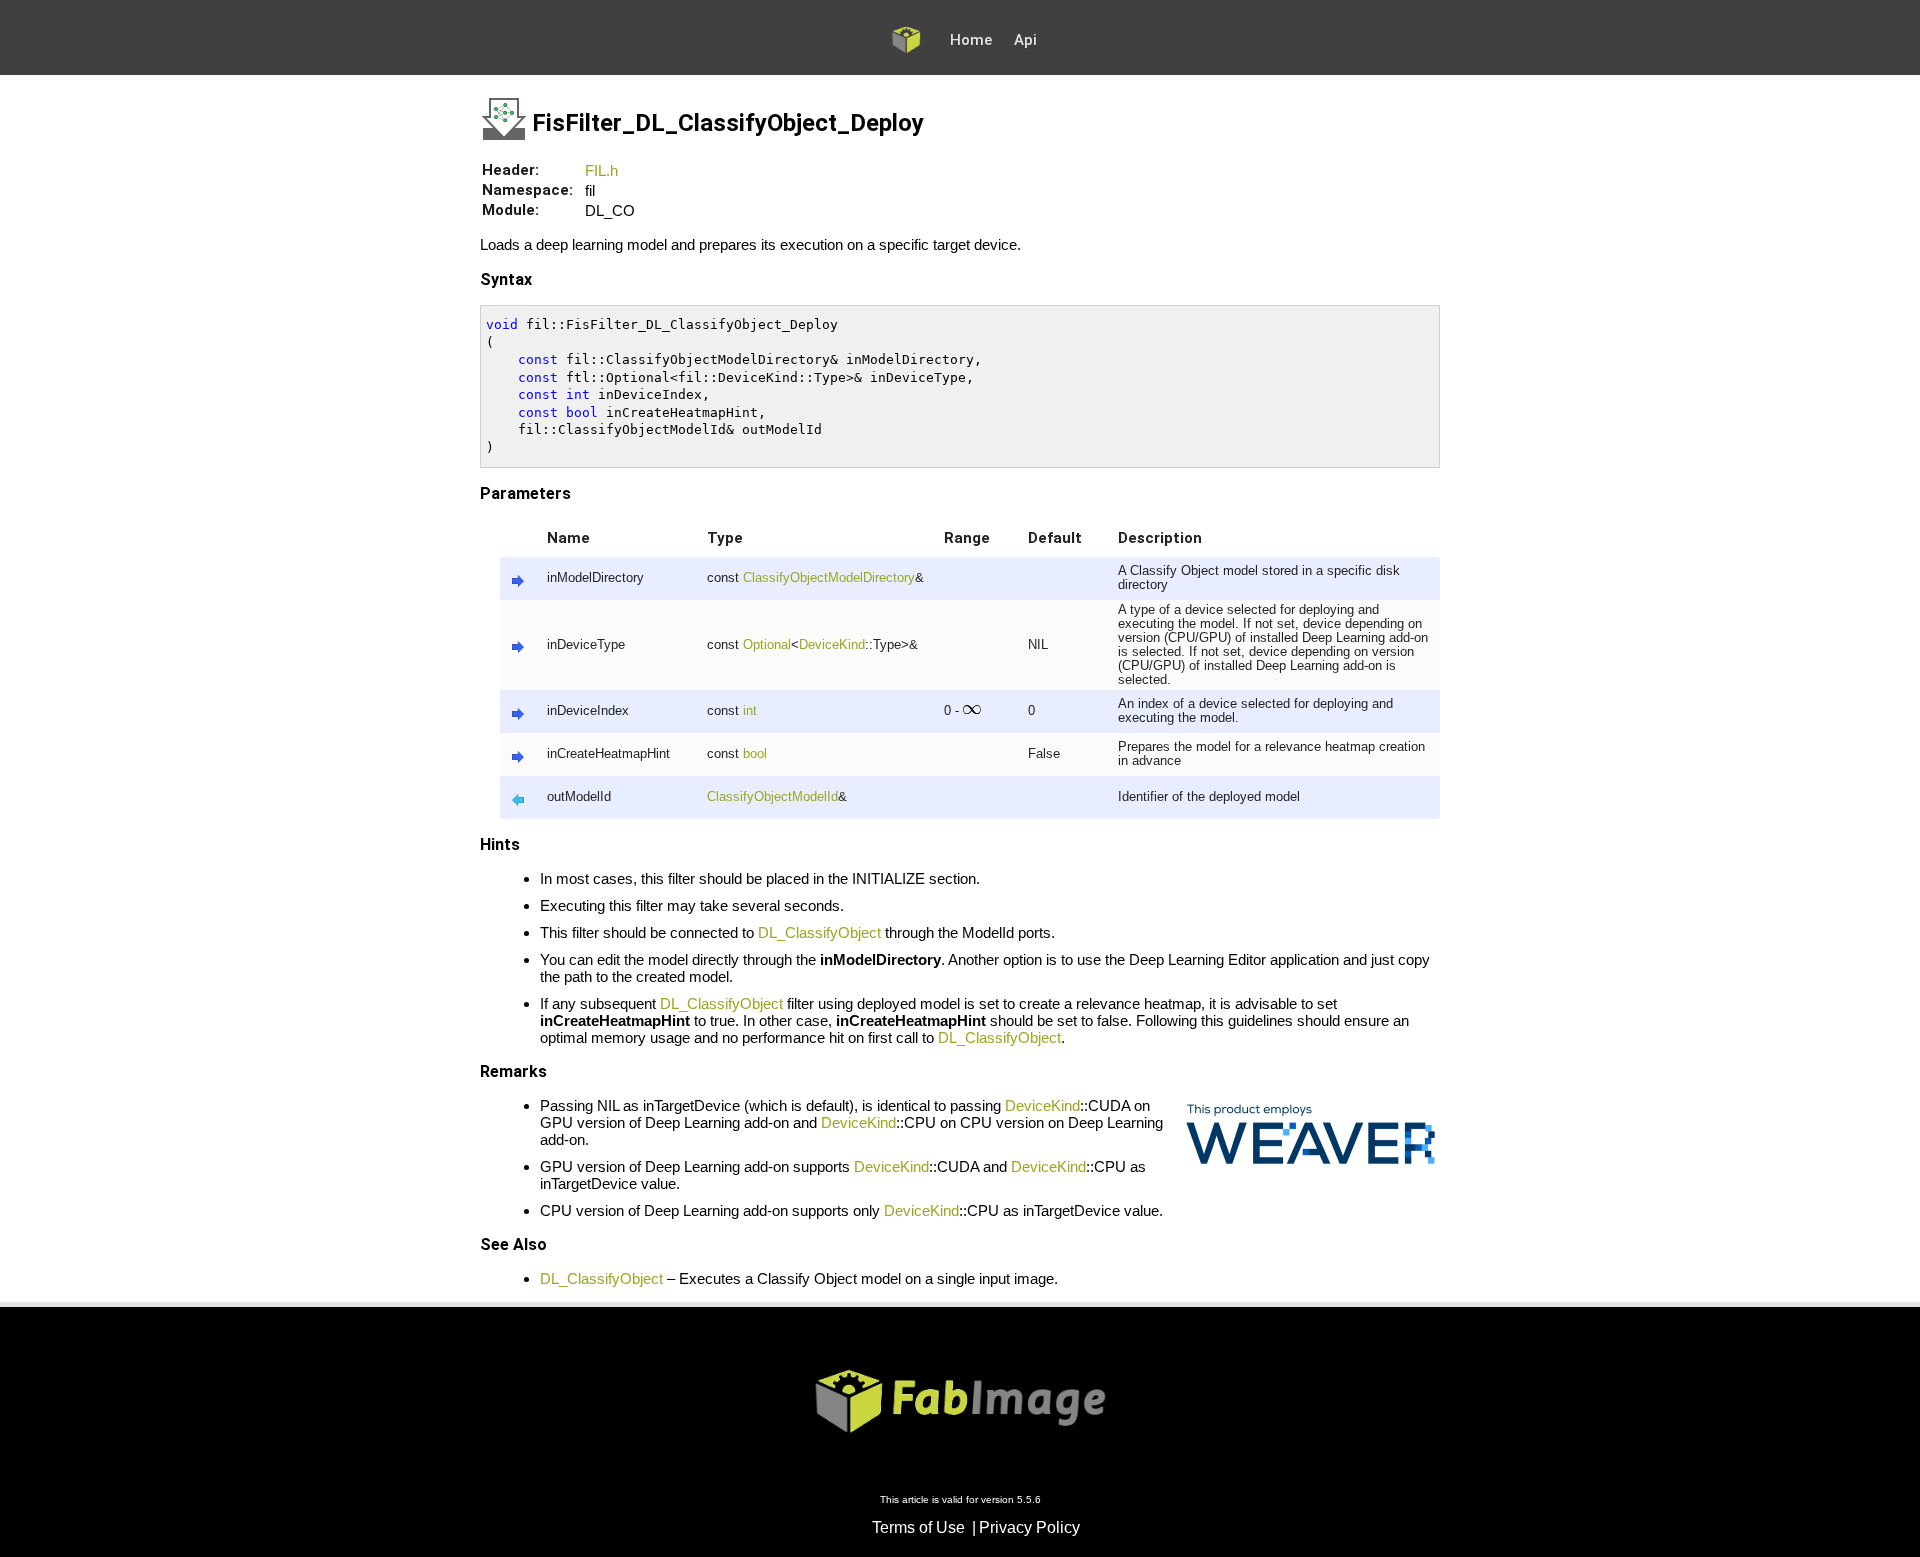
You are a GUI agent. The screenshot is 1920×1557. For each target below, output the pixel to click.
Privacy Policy (1029, 1527)
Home (971, 40)
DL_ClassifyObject (819, 932)
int (750, 711)
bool (755, 754)
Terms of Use (918, 1527)
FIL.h (601, 170)
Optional (767, 645)
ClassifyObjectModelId (772, 797)
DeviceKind (832, 645)
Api (1025, 40)
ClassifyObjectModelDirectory (829, 578)
